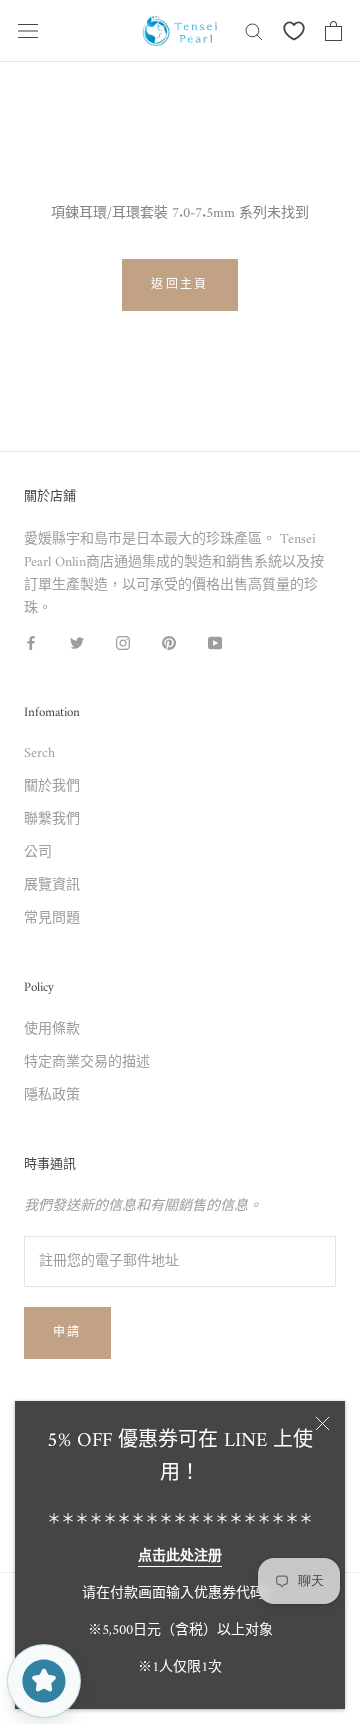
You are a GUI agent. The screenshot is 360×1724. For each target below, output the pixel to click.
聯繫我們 (52, 819)
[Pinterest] (169, 642)
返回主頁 (180, 285)
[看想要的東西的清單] (294, 31)
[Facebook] (31, 642)
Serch (39, 753)
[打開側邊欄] (28, 31)
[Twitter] (77, 642)
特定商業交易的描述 (87, 1062)
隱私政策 (52, 1095)
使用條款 (52, 1029)
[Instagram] (123, 642)
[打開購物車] (333, 31)
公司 (38, 852)
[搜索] (254, 30)
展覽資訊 (52, 885)
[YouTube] (215, 642)
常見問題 (52, 918)
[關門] (322, 1423)
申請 (67, 1333)
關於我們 (52, 786)
